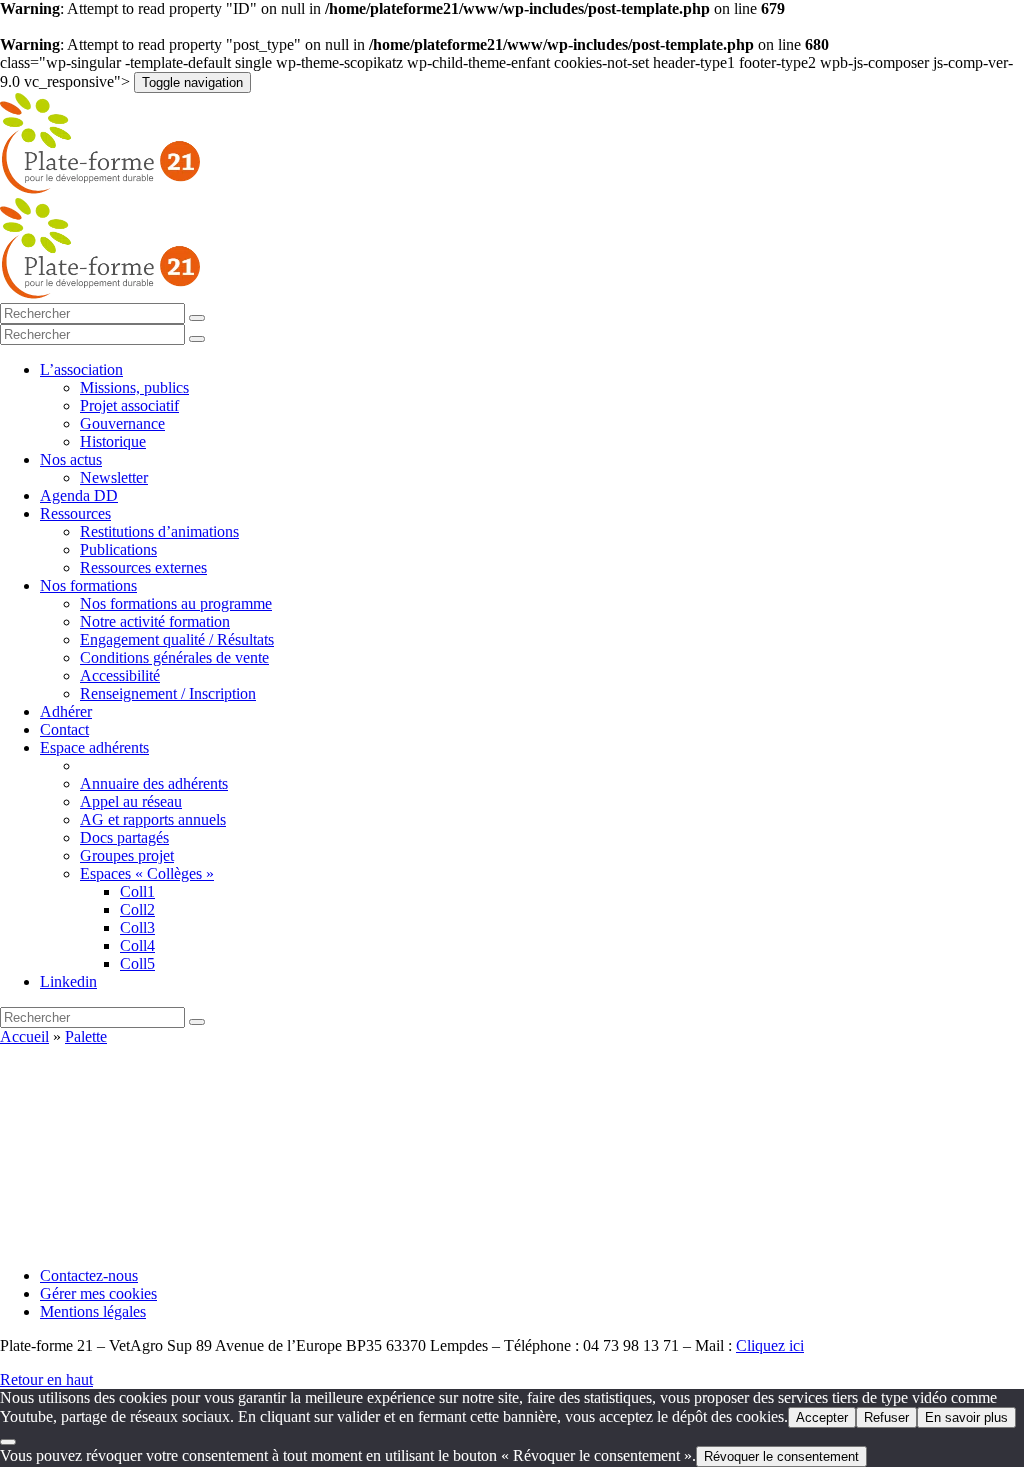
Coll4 (137, 945)
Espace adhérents (94, 747)
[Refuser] (8, 1442)
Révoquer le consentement (781, 1456)
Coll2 (137, 909)
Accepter (822, 1417)
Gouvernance (122, 423)
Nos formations (88, 585)
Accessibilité (120, 675)
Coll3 (137, 927)
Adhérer (66, 711)
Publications (118, 549)
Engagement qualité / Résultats (177, 639)
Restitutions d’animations (159, 531)
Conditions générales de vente (174, 657)
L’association (81, 369)
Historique (113, 441)
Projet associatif (129, 405)
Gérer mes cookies (98, 1293)
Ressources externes (143, 567)
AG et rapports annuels (153, 819)
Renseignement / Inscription (168, 693)
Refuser (886, 1417)
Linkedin (68, 981)
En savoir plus (966, 1417)
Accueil (24, 1036)
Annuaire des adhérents (154, 783)
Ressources (75, 513)
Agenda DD (79, 495)
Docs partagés (124, 837)
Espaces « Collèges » (147, 873)
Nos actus (71, 459)
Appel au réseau (131, 801)
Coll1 (137, 891)
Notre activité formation (155, 621)
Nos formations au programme (176, 603)
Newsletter (114, 477)
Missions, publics (134, 387)
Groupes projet (127, 855)
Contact (64, 729)
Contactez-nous (89, 1275)
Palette (86, 1036)
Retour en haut (46, 1379)
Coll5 (137, 963)
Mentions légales (93, 1311)
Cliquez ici (770, 1345)
